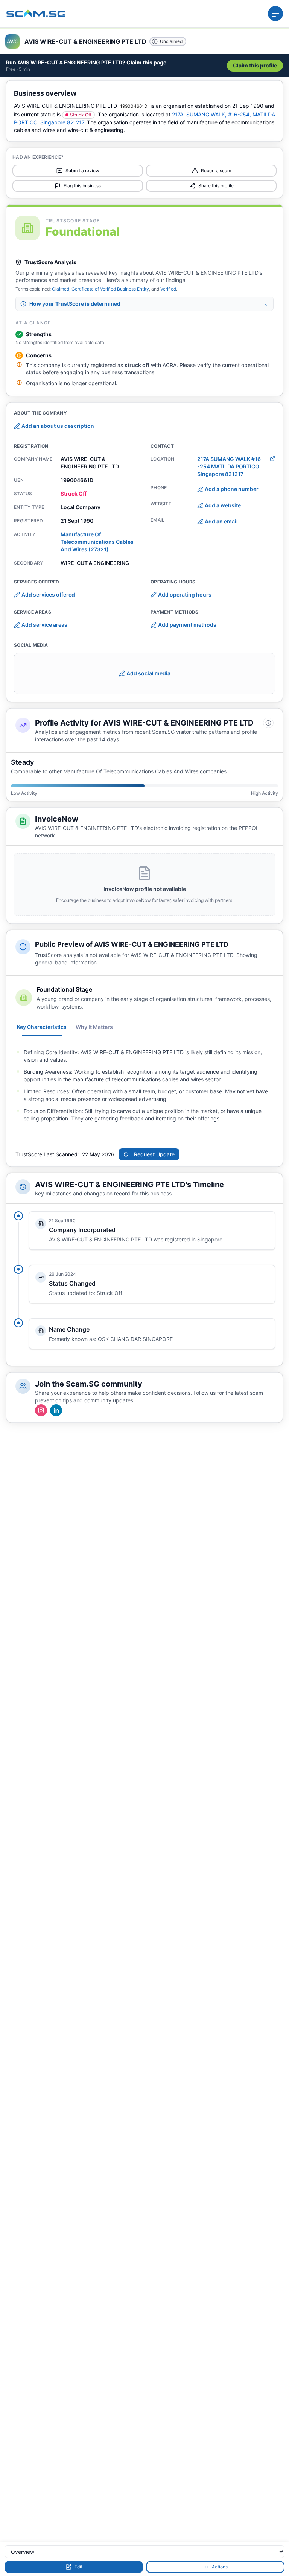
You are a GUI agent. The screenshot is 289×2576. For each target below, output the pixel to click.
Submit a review (82, 171)
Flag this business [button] (82, 186)
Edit (78, 2567)
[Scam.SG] (36, 14)
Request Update (154, 1154)
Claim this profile (255, 65)
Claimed (61, 289)
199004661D (134, 106)
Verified (168, 289)
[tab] (42, 1027)
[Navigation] (275, 14)
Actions (220, 2567)
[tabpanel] (144, 1085)
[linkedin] (56, 1410)
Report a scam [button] (216, 171)
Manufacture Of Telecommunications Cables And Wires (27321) (97, 542)
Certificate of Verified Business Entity (110, 289)
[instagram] (41, 1410)
